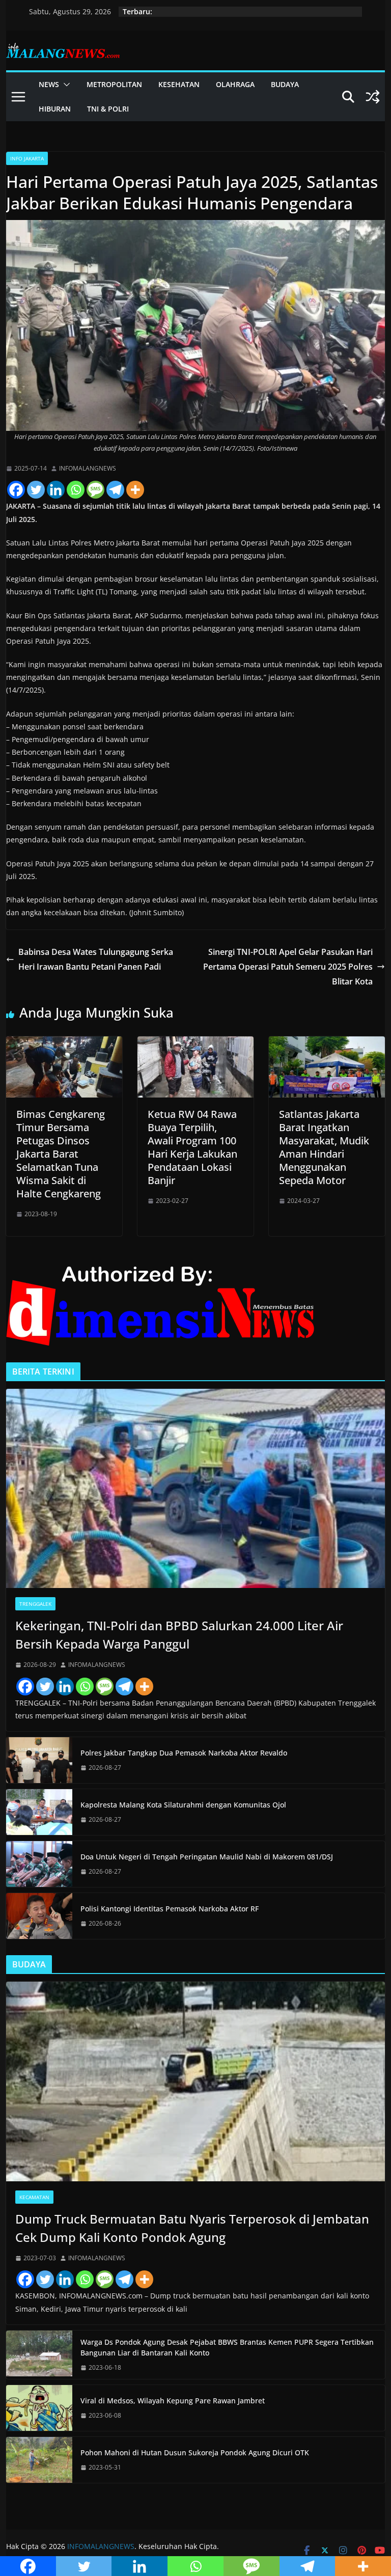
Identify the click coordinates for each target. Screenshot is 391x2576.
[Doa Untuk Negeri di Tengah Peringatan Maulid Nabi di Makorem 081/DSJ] (39, 1864)
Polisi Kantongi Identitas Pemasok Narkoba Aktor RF (170, 1909)
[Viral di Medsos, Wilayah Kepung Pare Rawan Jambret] (39, 2408)
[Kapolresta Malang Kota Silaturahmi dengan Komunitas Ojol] (39, 1812)
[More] (135, 490)
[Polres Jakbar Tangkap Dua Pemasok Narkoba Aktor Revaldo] (39, 1760)
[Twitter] (36, 490)
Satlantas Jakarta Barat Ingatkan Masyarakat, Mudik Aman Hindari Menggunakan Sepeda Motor (324, 1147)
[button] (65, 85)
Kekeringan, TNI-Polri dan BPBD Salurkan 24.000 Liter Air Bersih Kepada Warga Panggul (179, 1635)
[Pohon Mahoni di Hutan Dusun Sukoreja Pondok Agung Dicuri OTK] (39, 2460)
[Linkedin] (56, 490)
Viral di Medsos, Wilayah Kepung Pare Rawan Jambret (173, 2401)
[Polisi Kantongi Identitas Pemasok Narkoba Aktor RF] (39, 1916)
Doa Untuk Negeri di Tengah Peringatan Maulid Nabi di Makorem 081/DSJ (207, 1857)
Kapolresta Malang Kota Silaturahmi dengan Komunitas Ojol (183, 1805)
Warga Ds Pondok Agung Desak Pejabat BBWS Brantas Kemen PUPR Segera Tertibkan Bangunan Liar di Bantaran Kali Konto (227, 2347)
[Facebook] (16, 490)
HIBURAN (55, 109)
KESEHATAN (179, 84)
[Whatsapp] (76, 490)
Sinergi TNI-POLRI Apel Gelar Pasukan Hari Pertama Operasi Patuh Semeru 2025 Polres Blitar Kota (288, 967)
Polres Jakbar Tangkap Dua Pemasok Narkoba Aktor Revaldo (184, 1753)
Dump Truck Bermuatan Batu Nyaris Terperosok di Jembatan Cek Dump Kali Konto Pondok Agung (192, 2228)
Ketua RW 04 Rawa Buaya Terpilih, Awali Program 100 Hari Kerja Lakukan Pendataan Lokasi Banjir (192, 1147)
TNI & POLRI (108, 109)
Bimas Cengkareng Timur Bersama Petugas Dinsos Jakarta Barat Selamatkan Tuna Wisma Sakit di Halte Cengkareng (61, 1154)
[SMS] (95, 490)
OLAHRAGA (235, 84)
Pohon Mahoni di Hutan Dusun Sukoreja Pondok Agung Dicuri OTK (195, 2452)
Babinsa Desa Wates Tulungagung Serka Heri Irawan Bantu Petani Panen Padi (96, 959)
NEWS (49, 84)
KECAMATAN (34, 2197)
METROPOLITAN (114, 84)
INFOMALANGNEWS (88, 468)
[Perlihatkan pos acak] (373, 97)
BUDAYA (285, 84)
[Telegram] (115, 490)
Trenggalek (35, 1604)
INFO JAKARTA (27, 158)
